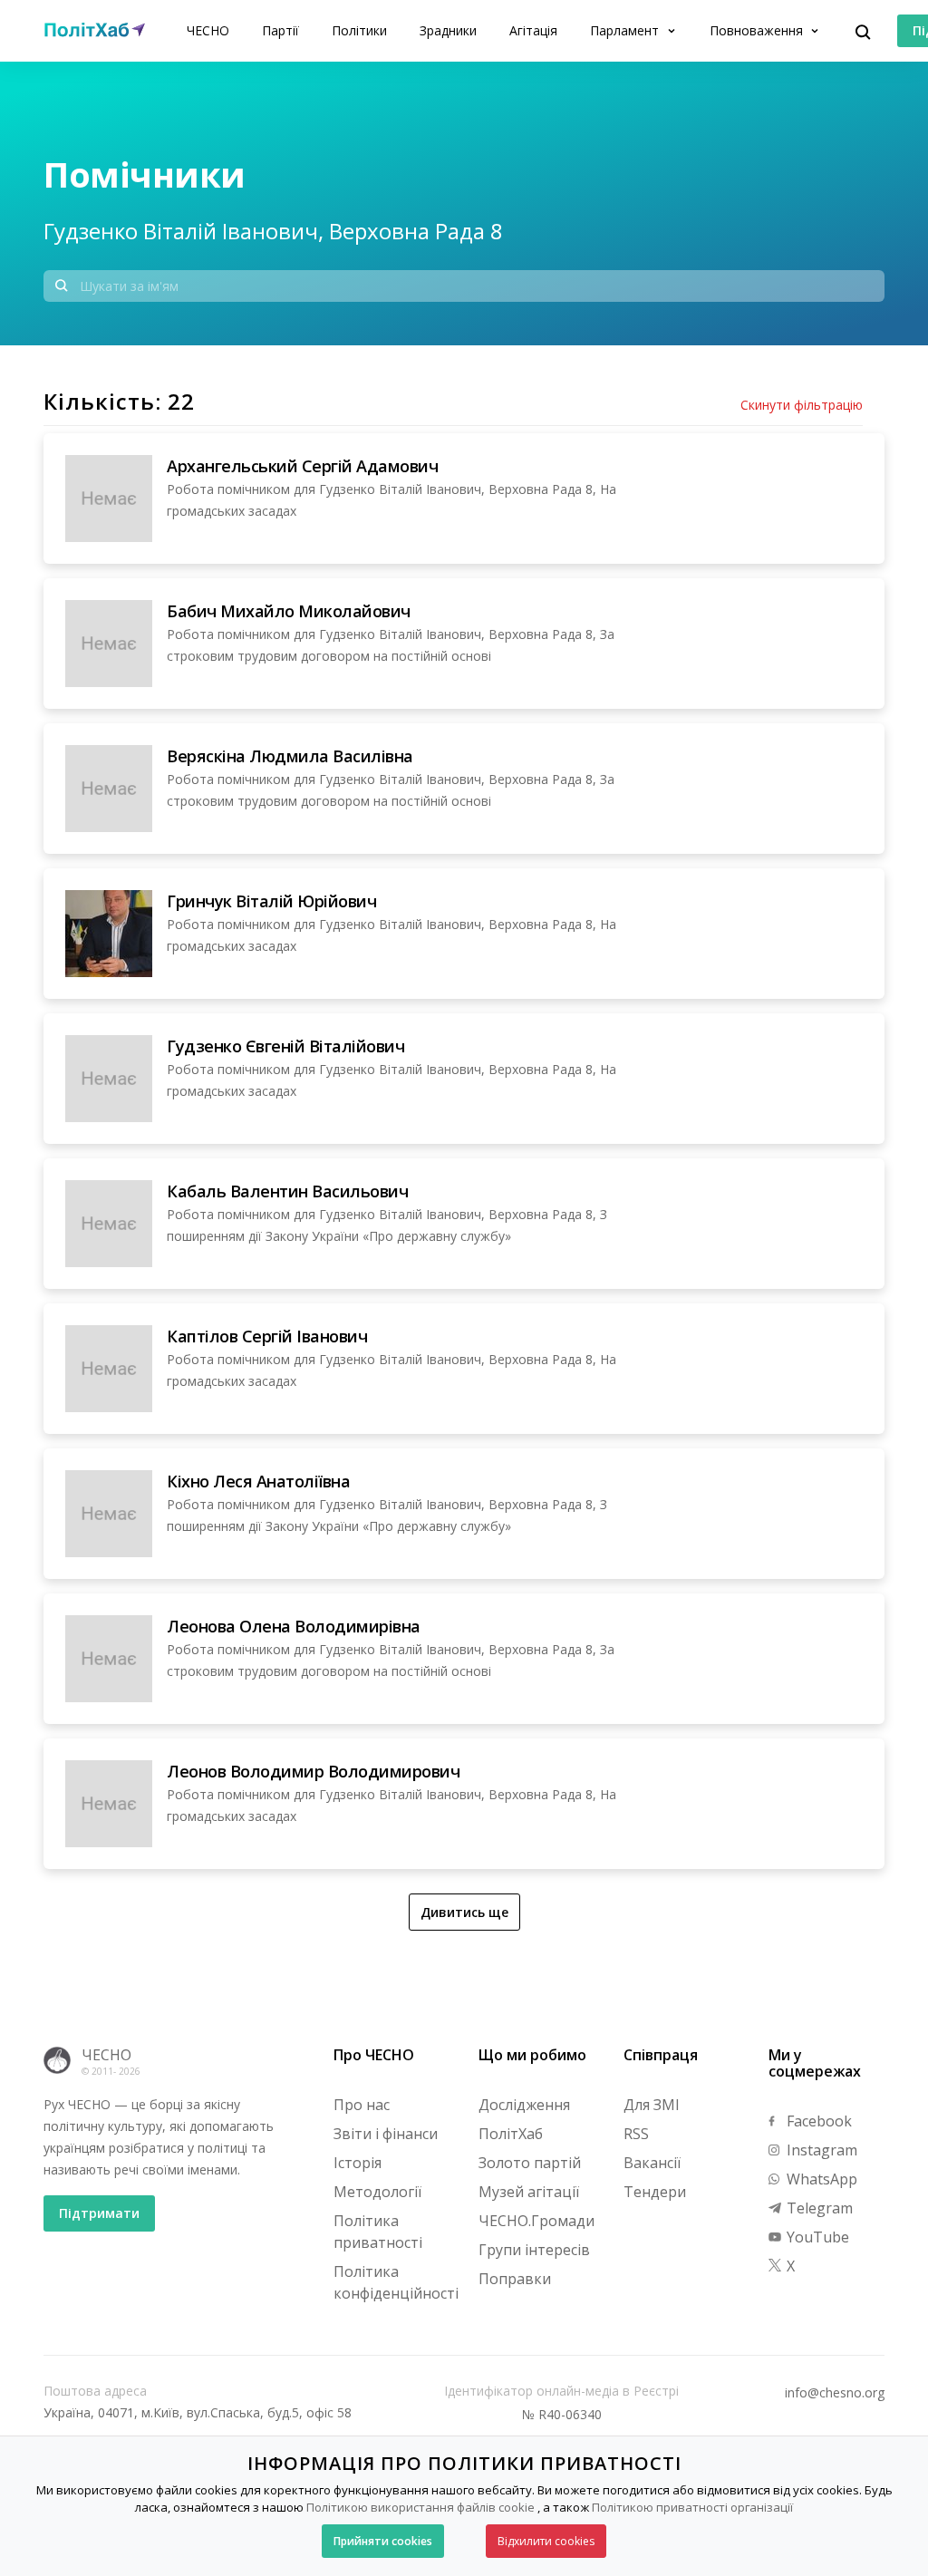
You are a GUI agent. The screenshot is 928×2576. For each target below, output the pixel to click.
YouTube (816, 2237)
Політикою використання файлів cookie (420, 2507)
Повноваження (758, 30)
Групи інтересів (534, 2250)
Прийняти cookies (383, 2541)
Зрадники (448, 30)
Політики (359, 30)
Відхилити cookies (546, 2541)
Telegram (818, 2208)
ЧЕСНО (208, 30)
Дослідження (524, 2105)
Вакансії (652, 2163)
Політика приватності (378, 2232)
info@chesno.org (835, 2393)
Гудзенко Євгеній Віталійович (285, 1046)
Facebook (817, 2121)
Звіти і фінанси (386, 2134)
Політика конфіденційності (396, 2282)
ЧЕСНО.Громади (536, 2221)
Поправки (515, 2279)
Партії (280, 30)
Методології (377, 2192)
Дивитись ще (464, 1912)
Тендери (655, 2192)
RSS (636, 2134)
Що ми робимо (532, 2055)
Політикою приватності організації (692, 2507)
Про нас (362, 2105)
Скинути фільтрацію (802, 405)
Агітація (533, 30)
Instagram (820, 2150)
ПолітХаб (511, 2134)
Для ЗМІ (652, 2105)
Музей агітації (529, 2192)
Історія (358, 2163)
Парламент (626, 30)
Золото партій (530, 2163)
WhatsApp (820, 2179)
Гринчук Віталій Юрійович (271, 901)
